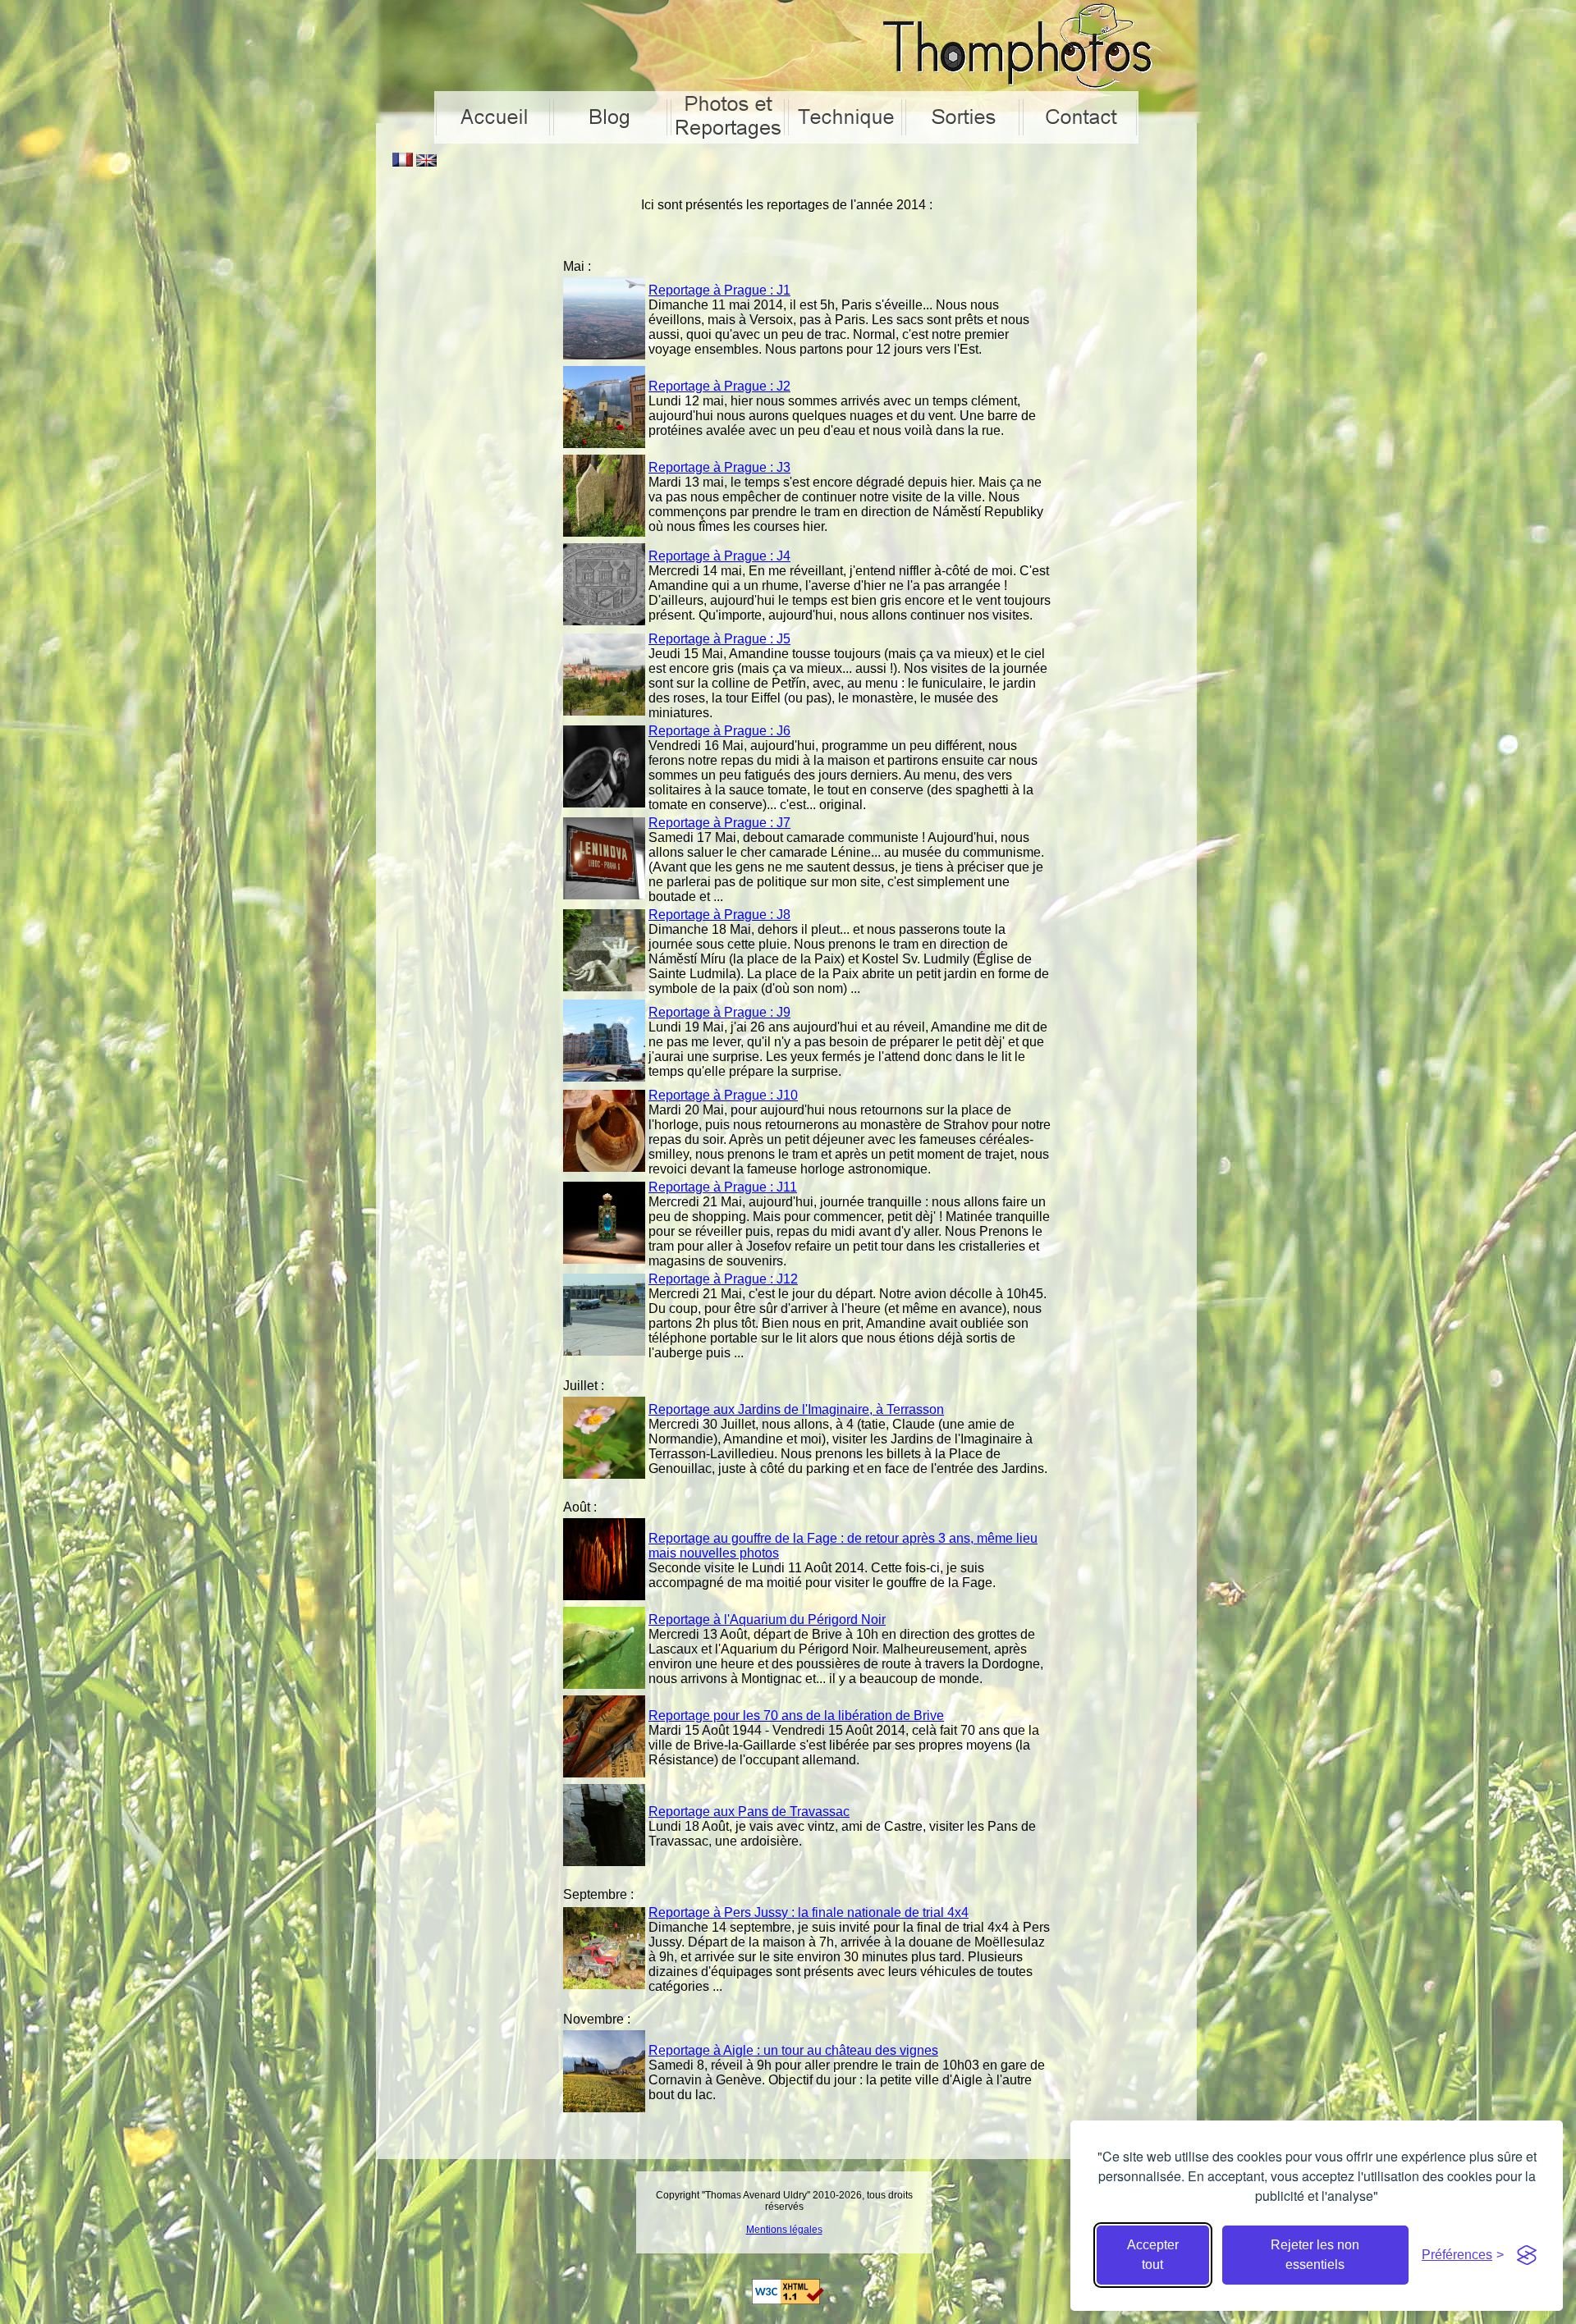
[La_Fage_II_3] (604, 1596)
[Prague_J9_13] (604, 1077)
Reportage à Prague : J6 (719, 731)
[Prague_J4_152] (604, 621)
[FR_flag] (403, 162)
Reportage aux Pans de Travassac (749, 1812)
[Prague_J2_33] (604, 444)
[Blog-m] (610, 119)
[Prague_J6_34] (604, 803)
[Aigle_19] (604, 2108)
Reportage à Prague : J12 (723, 1279)
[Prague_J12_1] (604, 1351)
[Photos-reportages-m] (728, 119)
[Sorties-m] (962, 119)
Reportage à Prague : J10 (723, 1095)
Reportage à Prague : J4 (719, 556)
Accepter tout (1153, 2255)
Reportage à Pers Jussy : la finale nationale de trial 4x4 (809, 1912)
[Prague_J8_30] (604, 987)
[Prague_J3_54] (604, 532)
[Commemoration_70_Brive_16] (604, 1773)
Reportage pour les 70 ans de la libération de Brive (796, 1716)
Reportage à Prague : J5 (719, 639)
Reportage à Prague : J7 (719, 823)
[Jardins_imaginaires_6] (604, 1474)
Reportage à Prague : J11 (723, 1187)
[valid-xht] (788, 2300)
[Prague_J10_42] (604, 1167)
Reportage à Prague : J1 (719, 290)
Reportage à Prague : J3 (719, 467)
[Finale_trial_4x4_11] (604, 1985)
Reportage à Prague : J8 (719, 915)
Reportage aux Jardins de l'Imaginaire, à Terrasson (796, 1409)
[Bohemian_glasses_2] (604, 1259)
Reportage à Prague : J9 (719, 1012)
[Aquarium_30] (604, 1684)
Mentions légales (784, 2230)
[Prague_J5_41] (604, 711)
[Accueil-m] (493, 119)
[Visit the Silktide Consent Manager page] (1527, 2255)
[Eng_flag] (426, 162)
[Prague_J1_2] (604, 355)
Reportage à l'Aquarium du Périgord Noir (767, 1619)
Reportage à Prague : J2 (719, 386)
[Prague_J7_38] (604, 895)
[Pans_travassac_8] (604, 1862)
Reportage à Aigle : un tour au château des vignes (793, 2050)
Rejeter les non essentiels (1315, 2255)
